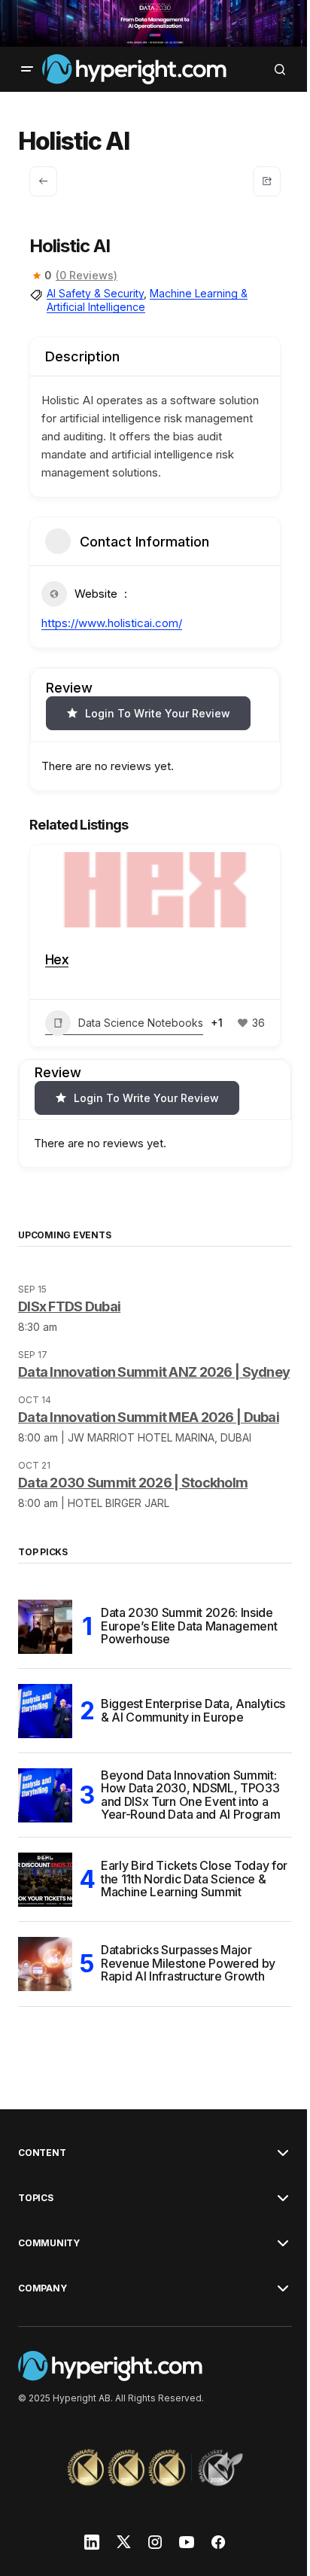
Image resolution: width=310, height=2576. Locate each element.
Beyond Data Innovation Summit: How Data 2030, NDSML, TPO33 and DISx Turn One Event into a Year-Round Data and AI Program (190, 1833)
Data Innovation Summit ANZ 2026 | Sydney (129, 1402)
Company (42, 2325)
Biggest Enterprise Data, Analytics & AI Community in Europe (177, 1748)
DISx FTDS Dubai (69, 1329)
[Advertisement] (149, 23)
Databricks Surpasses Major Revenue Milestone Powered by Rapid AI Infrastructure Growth (188, 2001)
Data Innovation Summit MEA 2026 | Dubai (149, 1455)
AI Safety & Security (95, 292)
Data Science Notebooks (141, 1020)
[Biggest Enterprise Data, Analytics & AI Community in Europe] (45, 1749)
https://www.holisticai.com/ (112, 621)
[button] (27, 68)
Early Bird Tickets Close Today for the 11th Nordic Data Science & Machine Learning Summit (187, 1916)
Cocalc (66, 958)
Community (49, 2280)
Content (42, 2190)
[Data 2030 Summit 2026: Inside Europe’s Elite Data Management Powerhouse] (45, 1664)
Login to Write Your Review (158, 712)
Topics (36, 2235)
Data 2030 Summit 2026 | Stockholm (133, 1520)
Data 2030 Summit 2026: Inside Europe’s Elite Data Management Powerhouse (189, 1663)
